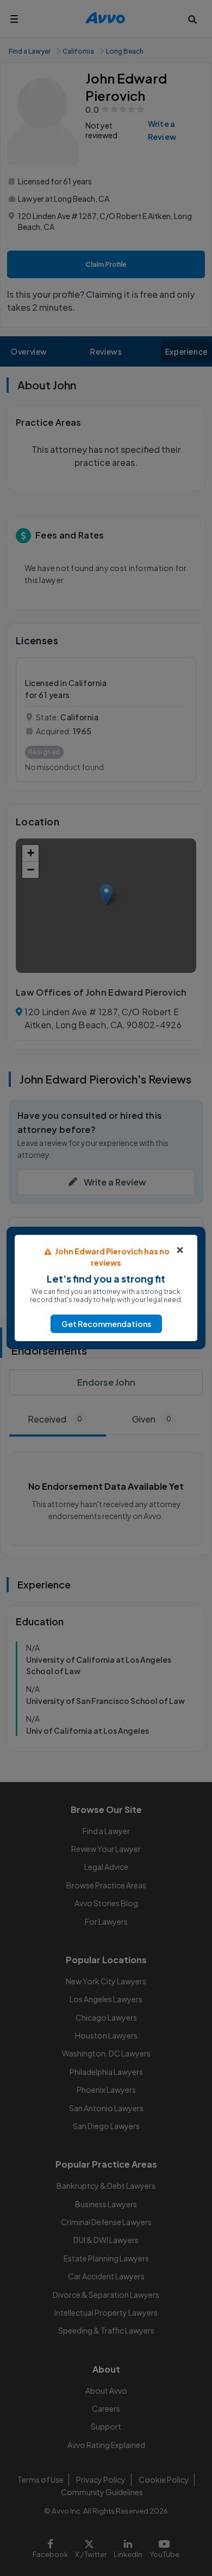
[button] (106, 1324)
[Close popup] (180, 1250)
